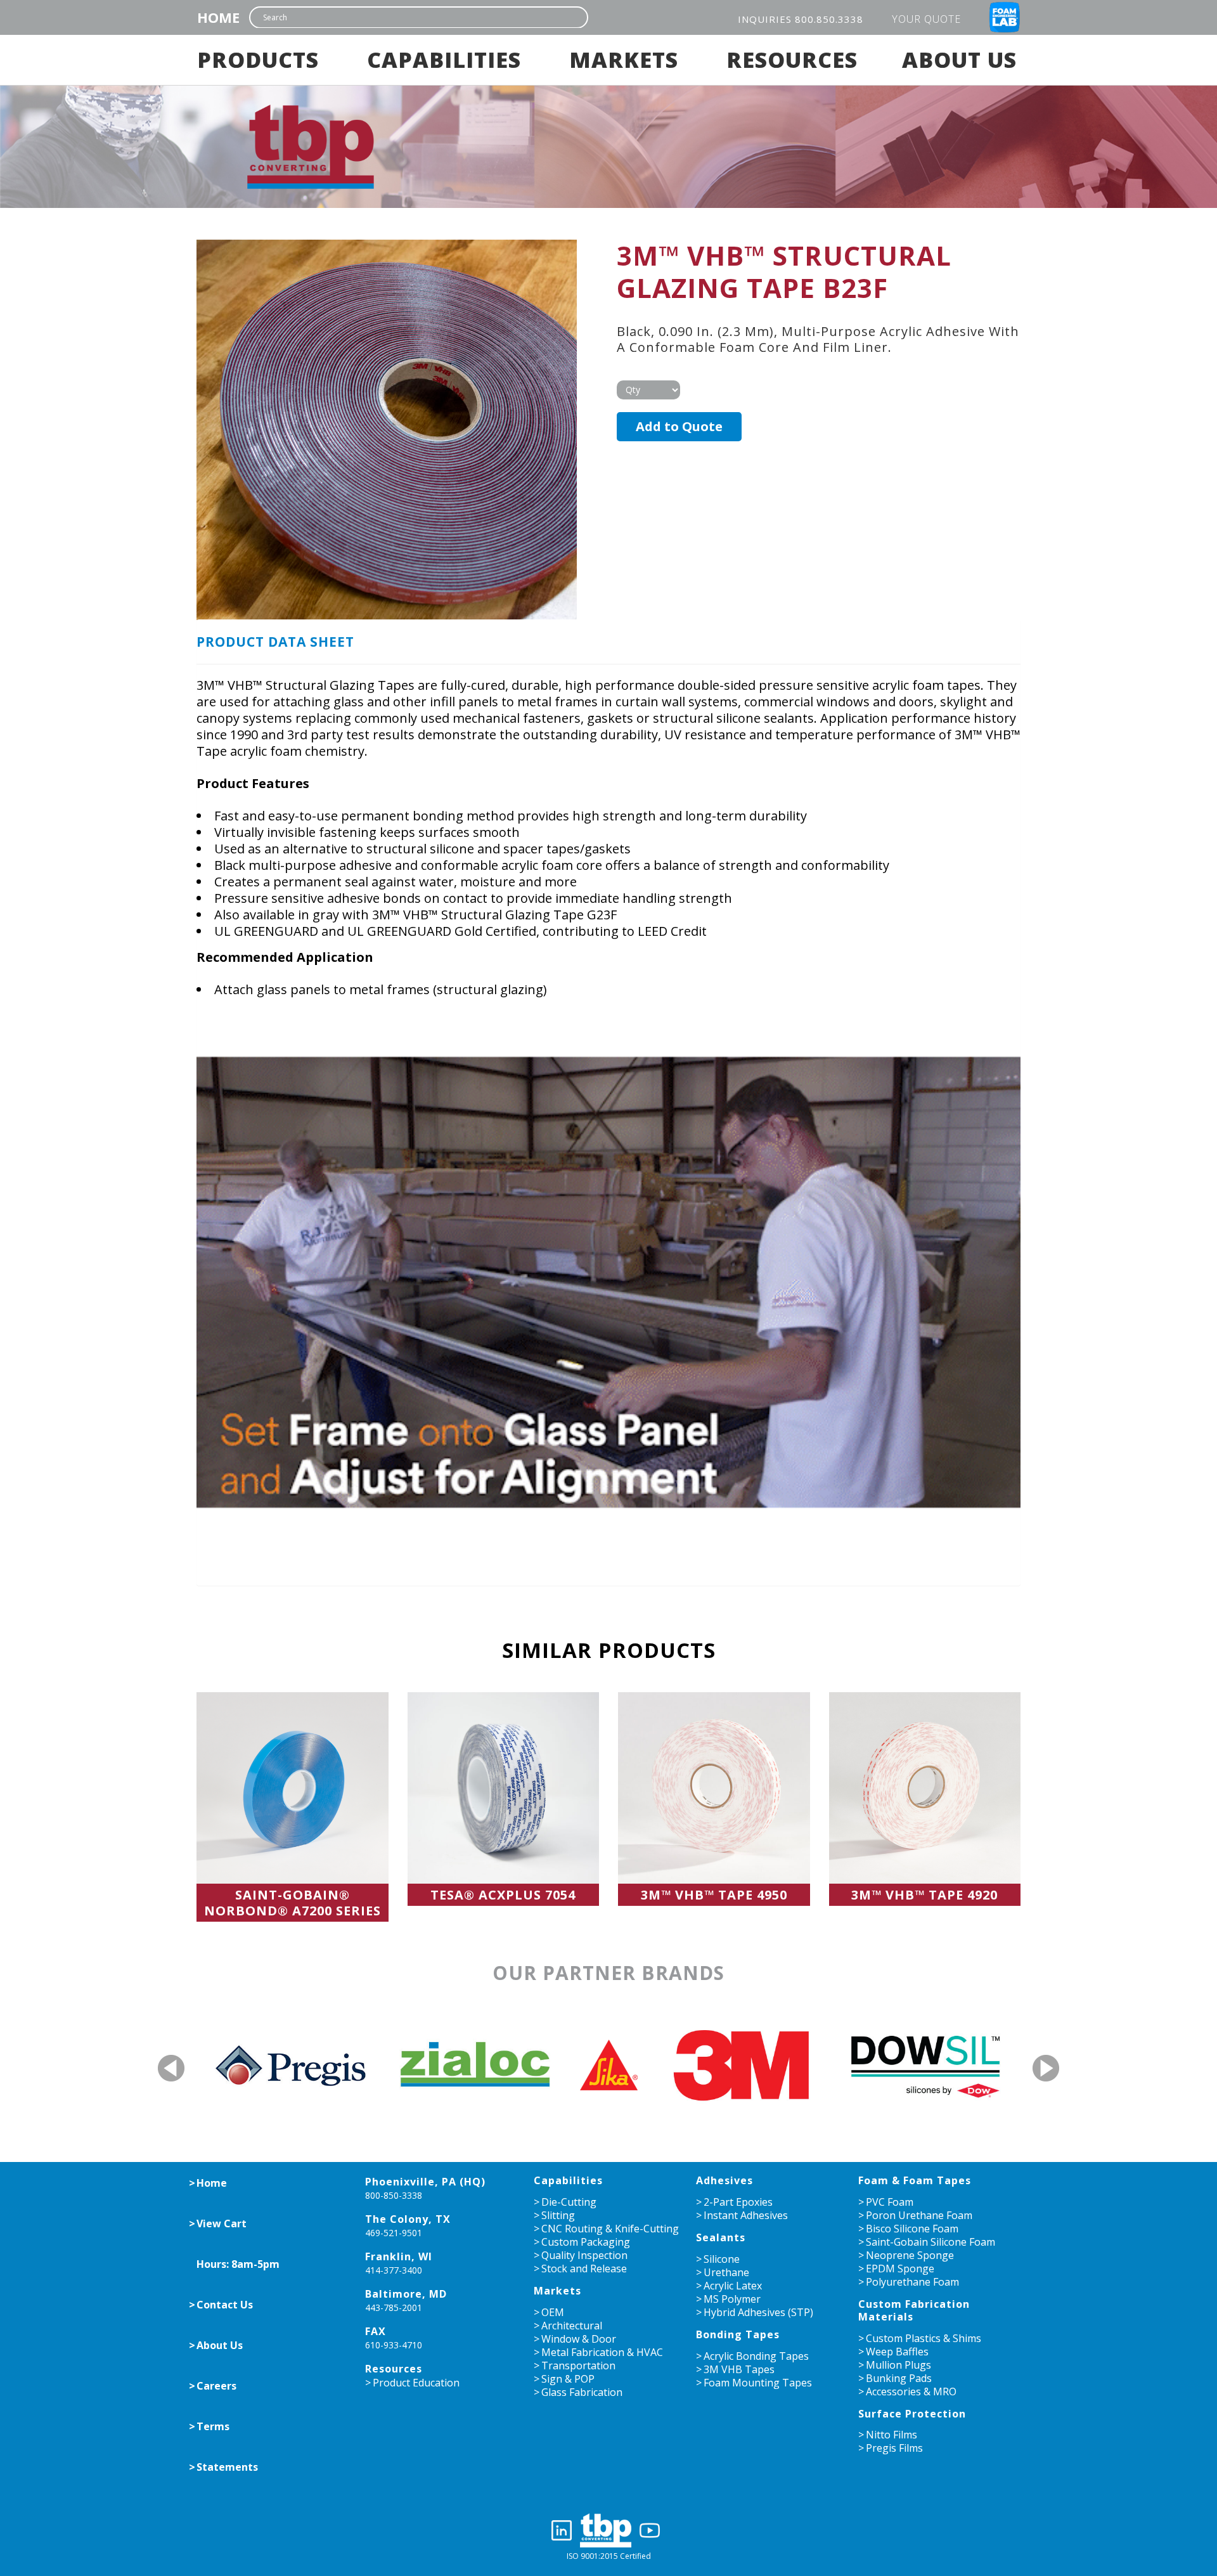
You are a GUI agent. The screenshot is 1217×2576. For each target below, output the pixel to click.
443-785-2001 (394, 2307)
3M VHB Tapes (739, 2369)
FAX (376, 2331)
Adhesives (724, 2180)
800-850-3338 (394, 2195)
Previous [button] (173, 2068)
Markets (624, 60)
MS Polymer (732, 2299)
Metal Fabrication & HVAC (602, 2352)
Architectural (572, 2326)
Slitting (558, 2215)
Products (258, 60)
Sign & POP (568, 2379)
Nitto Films (892, 2435)
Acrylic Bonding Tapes (756, 2356)
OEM (553, 2312)
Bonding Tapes (738, 2334)
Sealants (721, 2237)
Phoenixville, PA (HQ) (425, 2182)
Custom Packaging (586, 2242)
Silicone (722, 2259)
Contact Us (225, 2305)
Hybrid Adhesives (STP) (758, 2312)
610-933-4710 (394, 2345)
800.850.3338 (829, 19)
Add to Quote (679, 426)
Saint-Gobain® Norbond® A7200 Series (293, 1903)
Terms (213, 2426)
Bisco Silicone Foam (912, 2229)
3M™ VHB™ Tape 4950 (714, 1895)
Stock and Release (584, 2269)
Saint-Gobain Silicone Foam (930, 2242)
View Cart (222, 2223)
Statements (227, 2467)
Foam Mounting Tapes (758, 2383)
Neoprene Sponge (910, 2255)
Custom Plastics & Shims (924, 2338)
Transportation (578, 2366)
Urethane (726, 2272)
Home (218, 17)
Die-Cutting (569, 2202)
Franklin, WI (399, 2256)
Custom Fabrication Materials (914, 2310)
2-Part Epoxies (738, 2202)
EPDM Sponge (900, 2269)
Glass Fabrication (582, 2392)
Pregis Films (894, 2448)
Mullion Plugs (898, 2365)
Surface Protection (912, 2414)
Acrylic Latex (733, 2286)
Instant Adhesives (746, 2215)
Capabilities (444, 60)
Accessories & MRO (911, 2392)
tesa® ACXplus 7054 (503, 1895)
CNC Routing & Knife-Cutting (610, 2229)
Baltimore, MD (406, 2294)
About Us (959, 60)
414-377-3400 (394, 2270)
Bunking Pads (899, 2378)
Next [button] (1046, 2068)
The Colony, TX (408, 2219)
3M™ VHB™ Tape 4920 (924, 1895)
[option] (241, 2064)
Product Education (416, 2383)
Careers (216, 2386)
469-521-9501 (394, 2233)
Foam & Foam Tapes (915, 2180)
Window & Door (579, 2339)
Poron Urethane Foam (919, 2215)
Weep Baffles (897, 2352)
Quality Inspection (584, 2255)
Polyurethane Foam (912, 2282)
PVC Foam (890, 2202)
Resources (792, 60)
